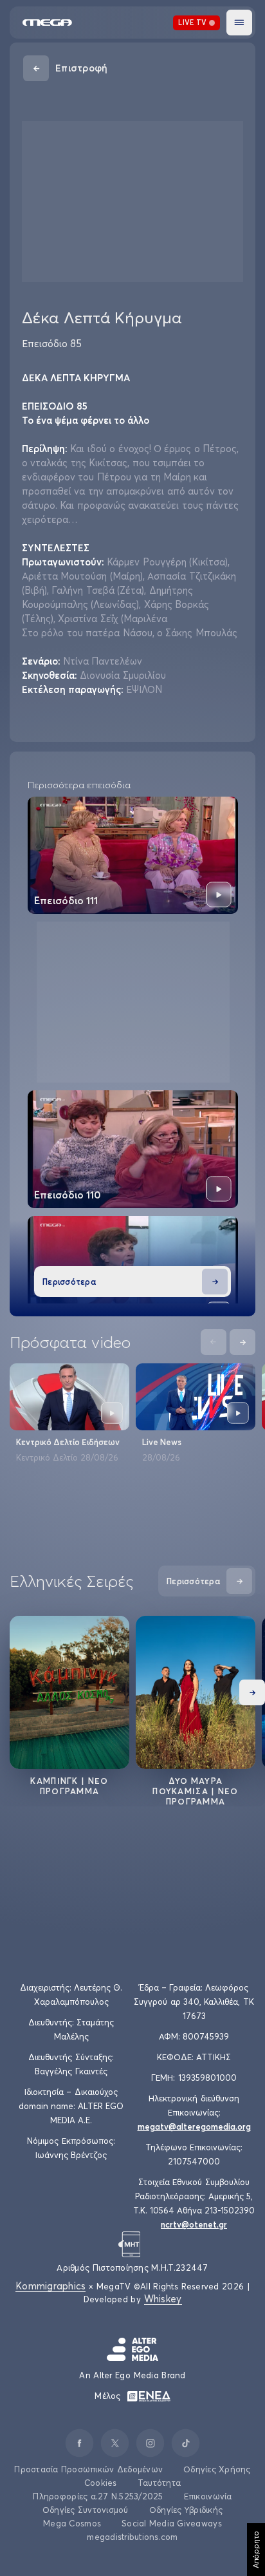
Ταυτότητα (159, 2483)
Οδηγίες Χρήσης (217, 2469)
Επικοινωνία (208, 2496)
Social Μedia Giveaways (172, 2523)
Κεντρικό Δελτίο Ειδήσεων (68, 1442)
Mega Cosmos (72, 2523)
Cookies (101, 2483)
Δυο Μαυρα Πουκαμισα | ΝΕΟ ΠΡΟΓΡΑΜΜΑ (196, 1791)
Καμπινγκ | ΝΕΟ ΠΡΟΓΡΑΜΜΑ (69, 1786)
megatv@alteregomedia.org (194, 2126)
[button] (239, 23)
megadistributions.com (132, 2537)
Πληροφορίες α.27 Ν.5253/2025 (98, 2496)
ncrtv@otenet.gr (194, 2224)
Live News (162, 1442)
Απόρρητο (256, 2550)
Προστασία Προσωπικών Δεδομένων (88, 2469)
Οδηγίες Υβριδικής (186, 2510)
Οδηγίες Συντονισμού (86, 2510)
